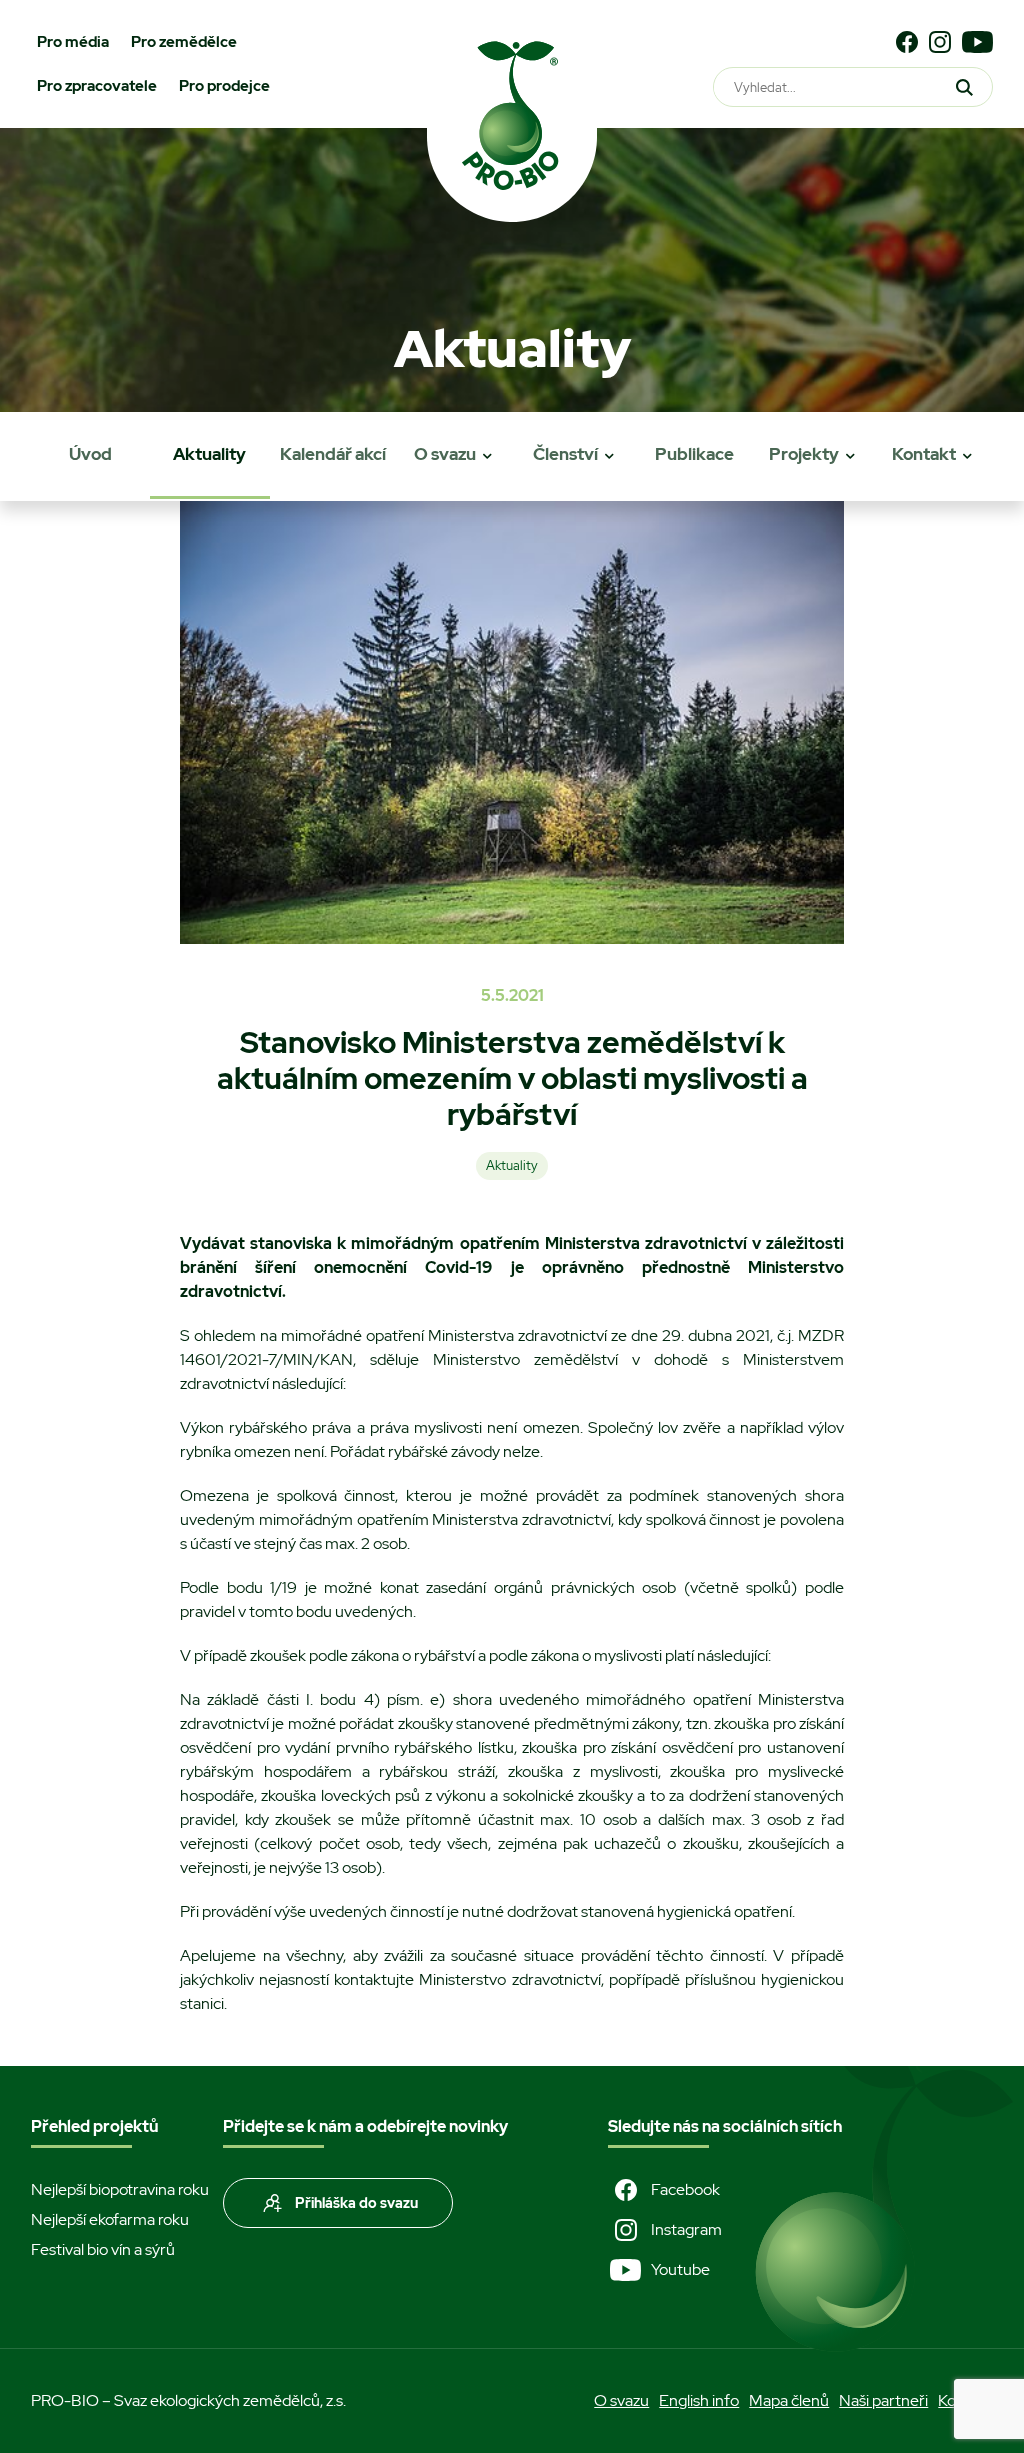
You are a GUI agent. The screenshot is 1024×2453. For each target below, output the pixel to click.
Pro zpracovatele (97, 86)
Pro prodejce (224, 86)
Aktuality (209, 454)
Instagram (686, 2229)
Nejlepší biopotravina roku (120, 2189)
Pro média (73, 42)
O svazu (445, 454)
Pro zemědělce (184, 42)
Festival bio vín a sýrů (103, 2249)
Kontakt (924, 454)
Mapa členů (789, 2400)
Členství (565, 454)
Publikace (694, 454)
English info (699, 2400)
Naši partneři (883, 2400)
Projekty (804, 454)
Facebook (685, 2189)
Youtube (680, 2269)
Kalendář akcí (333, 454)
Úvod (90, 454)
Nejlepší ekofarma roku (110, 2219)
